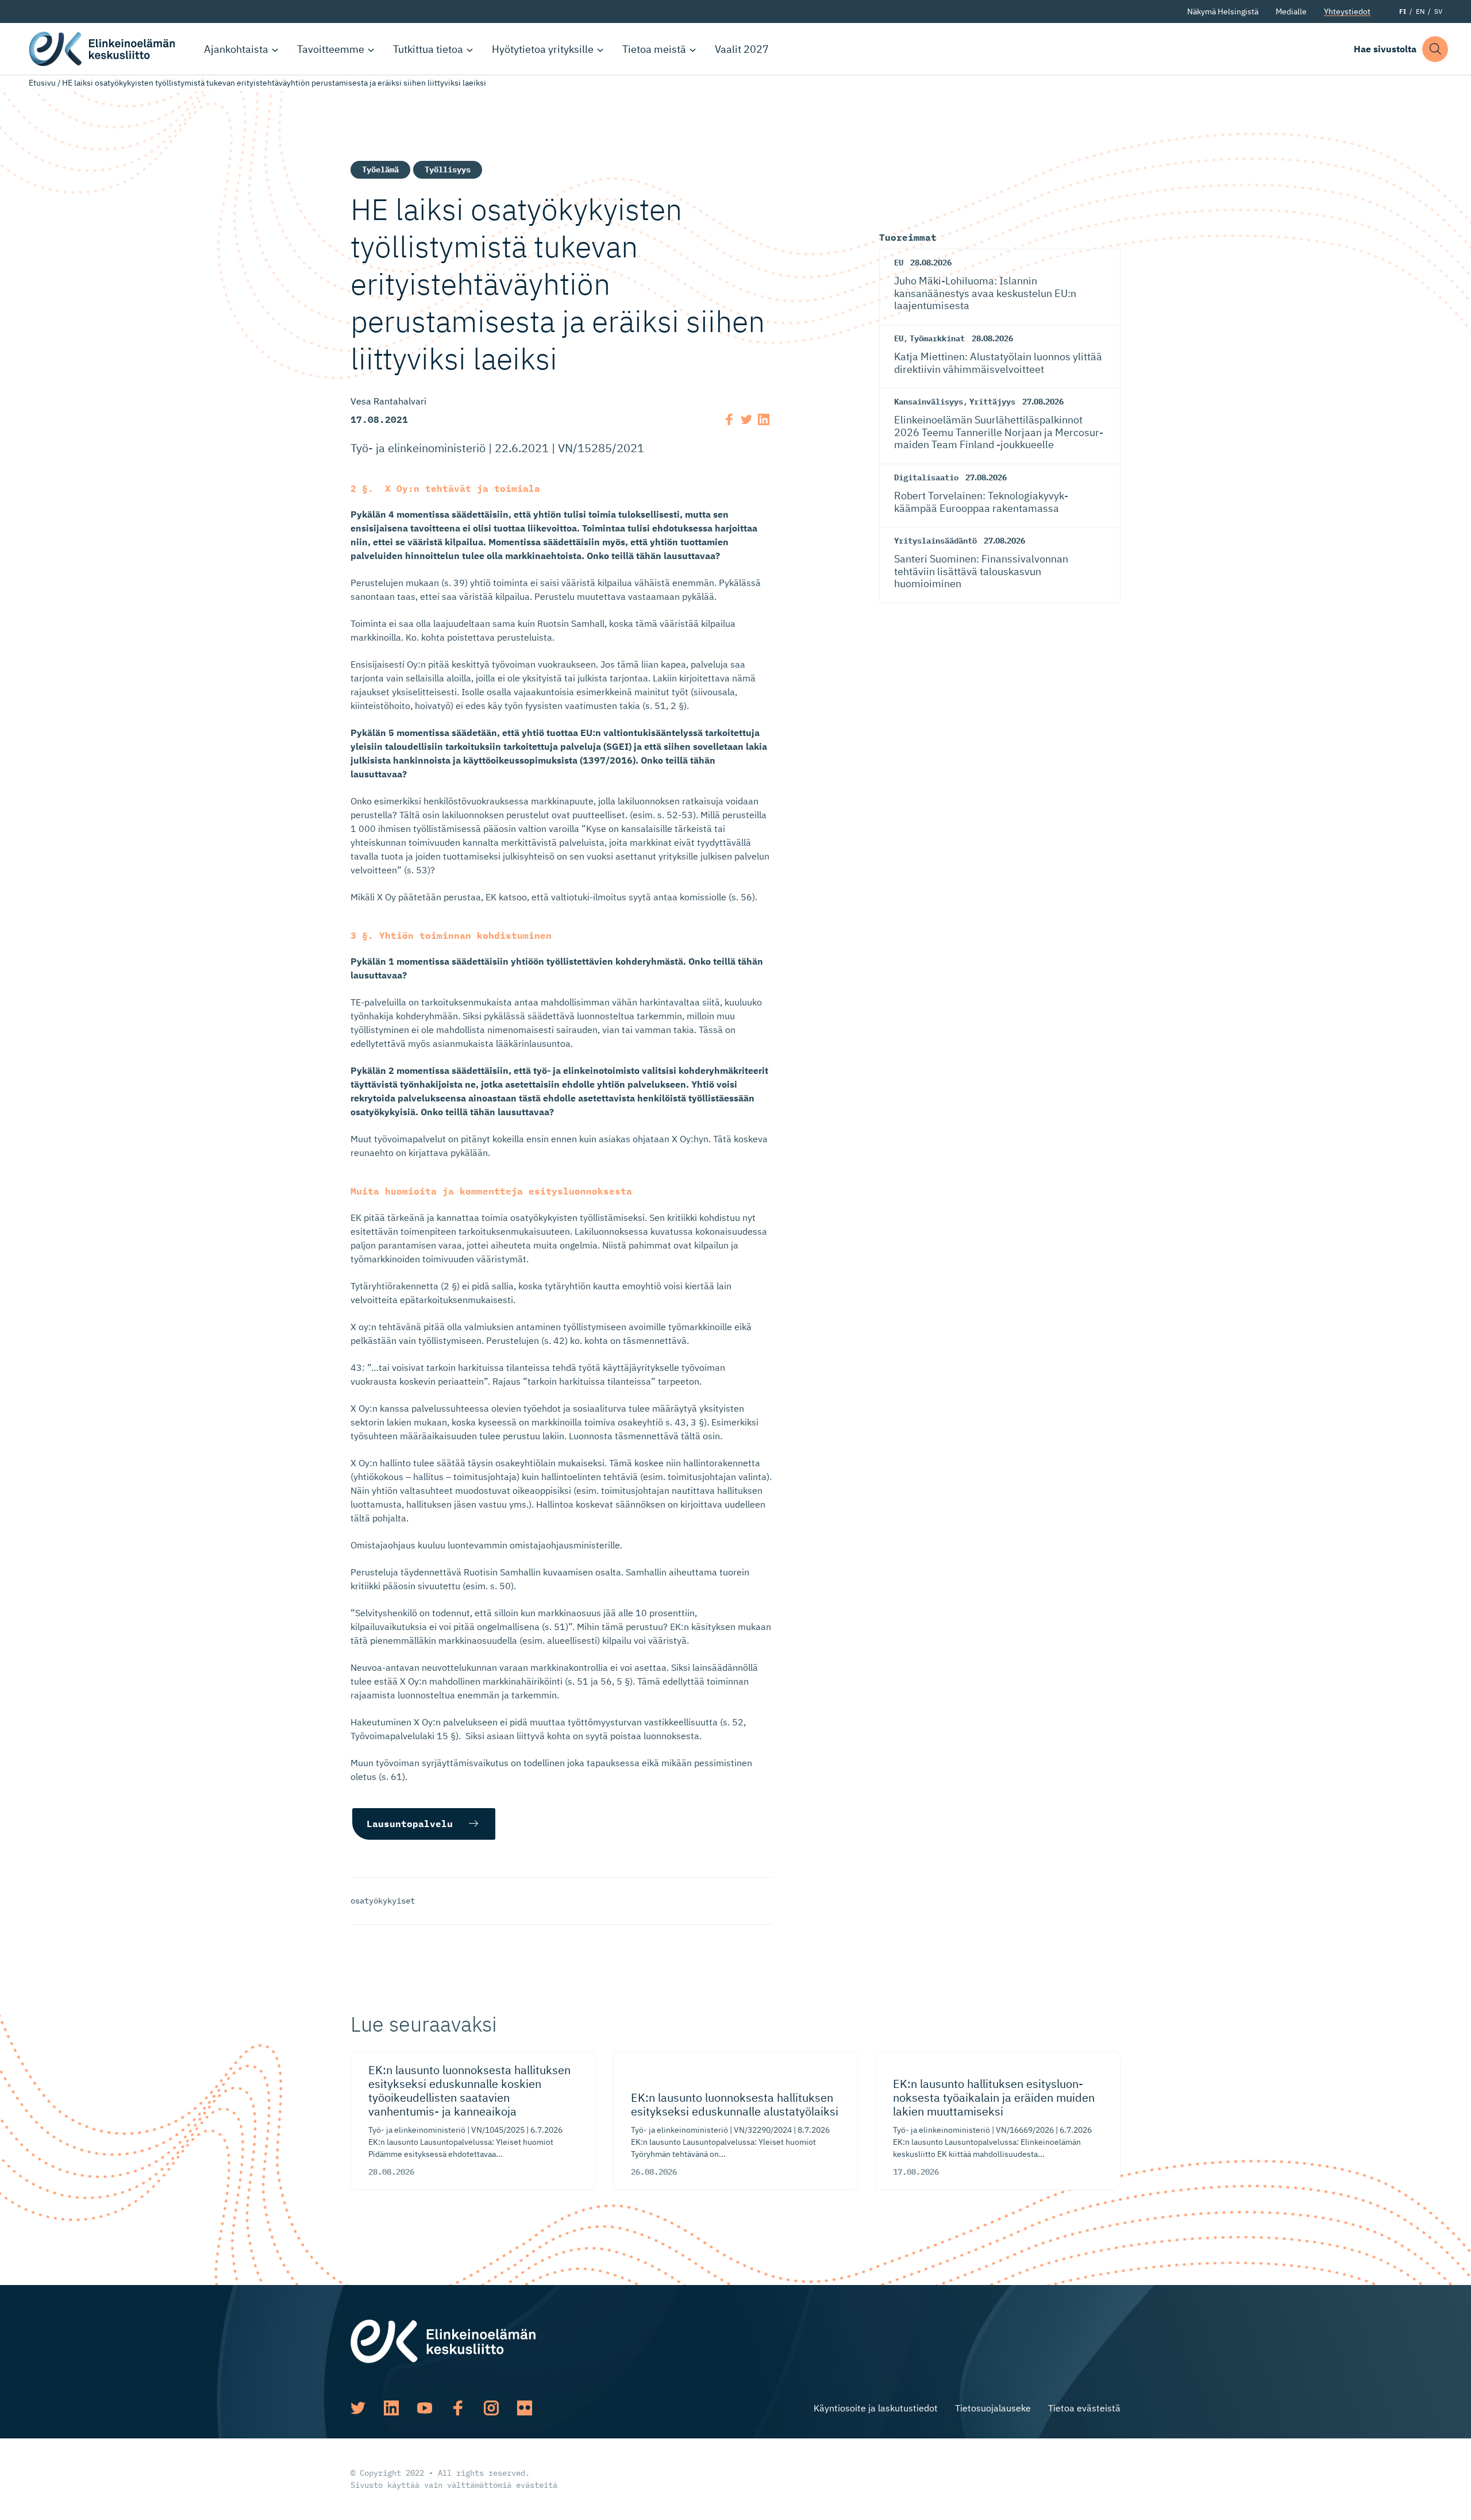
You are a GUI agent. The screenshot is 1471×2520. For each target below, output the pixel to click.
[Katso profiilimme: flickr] (525, 2408)
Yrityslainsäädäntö (935, 541)
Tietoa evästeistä (1084, 2408)
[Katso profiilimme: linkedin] (391, 2408)
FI (1403, 11)
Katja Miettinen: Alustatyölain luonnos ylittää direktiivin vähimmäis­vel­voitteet (998, 363)
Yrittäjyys (992, 402)
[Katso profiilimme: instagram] (491, 2408)
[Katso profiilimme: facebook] (458, 2408)
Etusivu (42, 83)
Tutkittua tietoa (428, 49)
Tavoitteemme (331, 49)
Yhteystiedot (1347, 11)
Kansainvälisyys (929, 402)
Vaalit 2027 (742, 49)
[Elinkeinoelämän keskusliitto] (443, 2340)
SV (1438, 11)
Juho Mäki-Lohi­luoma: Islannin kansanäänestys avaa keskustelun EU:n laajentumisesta (985, 293)
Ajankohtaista (236, 49)
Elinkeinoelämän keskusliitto (103, 49)
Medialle (1291, 11)
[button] (1435, 49)
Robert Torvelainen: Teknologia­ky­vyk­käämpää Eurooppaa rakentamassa (981, 502)
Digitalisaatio (926, 477)
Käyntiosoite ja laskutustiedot (876, 2408)
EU (899, 263)
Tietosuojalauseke (993, 2408)
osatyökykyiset (383, 1901)
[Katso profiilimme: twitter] (358, 2408)
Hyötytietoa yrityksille (543, 49)
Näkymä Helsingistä (1223, 11)
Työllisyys (448, 169)
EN (1420, 11)
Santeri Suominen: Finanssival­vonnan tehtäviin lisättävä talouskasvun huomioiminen (981, 571)
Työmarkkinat (937, 338)
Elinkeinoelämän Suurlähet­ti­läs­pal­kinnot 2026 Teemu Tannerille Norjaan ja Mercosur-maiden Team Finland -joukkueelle (999, 432)
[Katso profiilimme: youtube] (425, 2408)
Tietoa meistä (654, 49)
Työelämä (380, 169)
